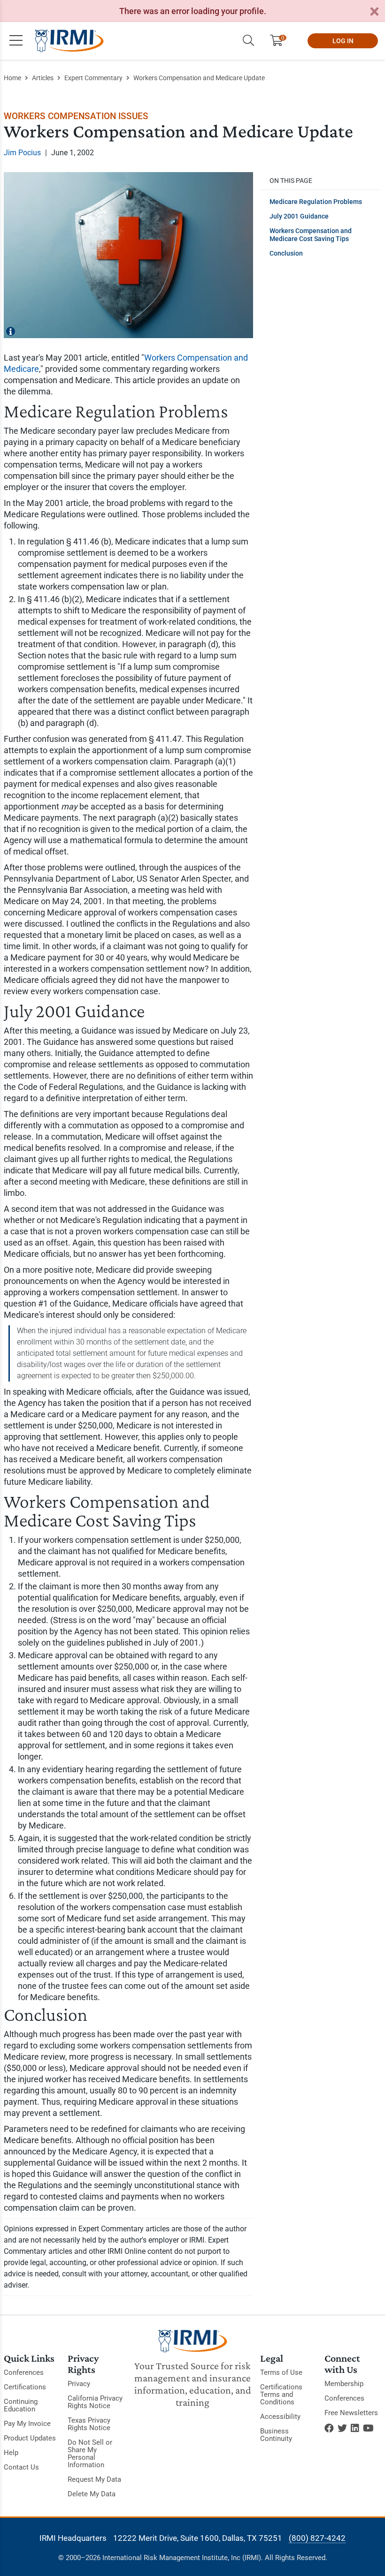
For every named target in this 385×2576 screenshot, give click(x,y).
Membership (344, 2384)
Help (11, 2453)
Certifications (25, 2387)
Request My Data (94, 2479)
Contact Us (21, 2467)
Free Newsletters (351, 2413)
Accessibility (280, 2417)
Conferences (24, 2372)
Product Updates (30, 2438)
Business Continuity (276, 2435)
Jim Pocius (22, 153)
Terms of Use (281, 2372)
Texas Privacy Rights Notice (89, 2424)
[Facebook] (329, 2428)
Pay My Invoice (27, 2424)
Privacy (79, 2384)
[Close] (374, 12)
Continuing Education (21, 2405)
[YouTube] (368, 2428)
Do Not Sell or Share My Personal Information (90, 2454)
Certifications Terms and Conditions (281, 2395)
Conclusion (286, 253)
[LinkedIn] (355, 2428)
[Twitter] (342, 2428)
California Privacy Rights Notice (95, 2402)
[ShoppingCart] (280, 41)
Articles (43, 78)
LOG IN (343, 41)
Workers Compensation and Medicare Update (199, 78)
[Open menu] (16, 41)
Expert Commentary (93, 78)
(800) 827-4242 (317, 2538)
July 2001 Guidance (299, 216)
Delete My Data (92, 2494)
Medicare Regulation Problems (316, 202)
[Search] (248, 41)
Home (12, 78)
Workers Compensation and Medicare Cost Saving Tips (311, 235)
